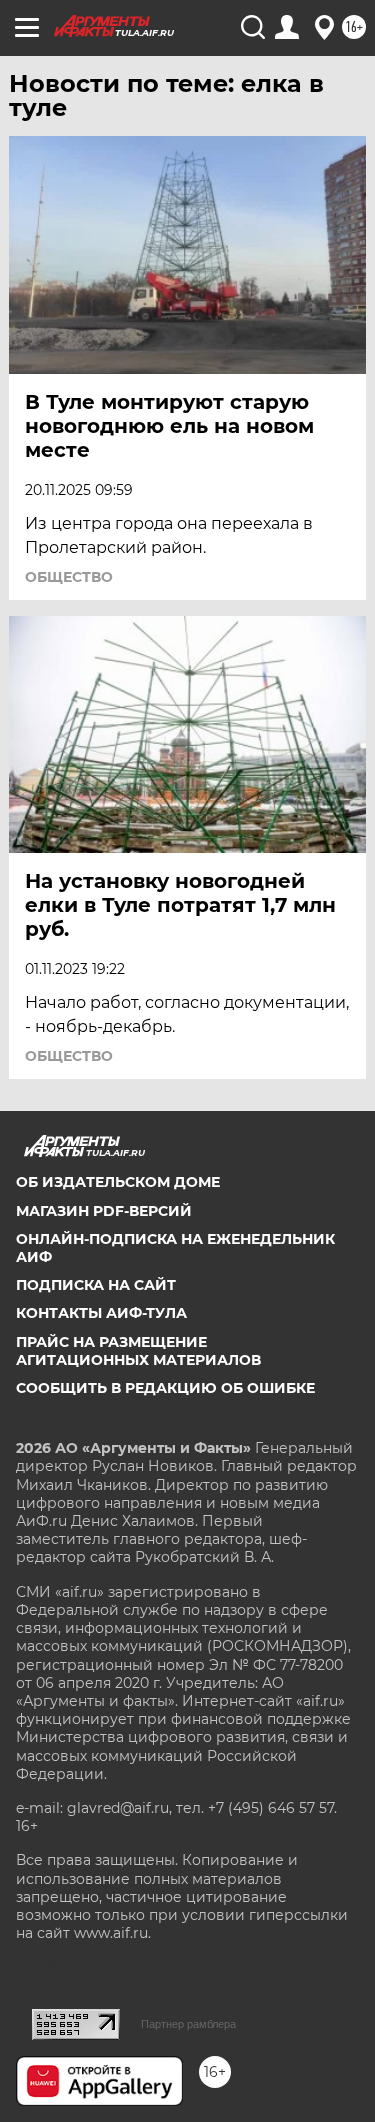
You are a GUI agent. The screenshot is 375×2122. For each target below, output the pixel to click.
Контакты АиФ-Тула (101, 1313)
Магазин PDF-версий (104, 1211)
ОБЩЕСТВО (69, 577)
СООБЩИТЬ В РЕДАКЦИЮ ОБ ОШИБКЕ (165, 1388)
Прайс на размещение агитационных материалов (138, 1351)
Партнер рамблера (188, 2024)
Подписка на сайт (96, 1285)
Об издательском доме (118, 1182)
